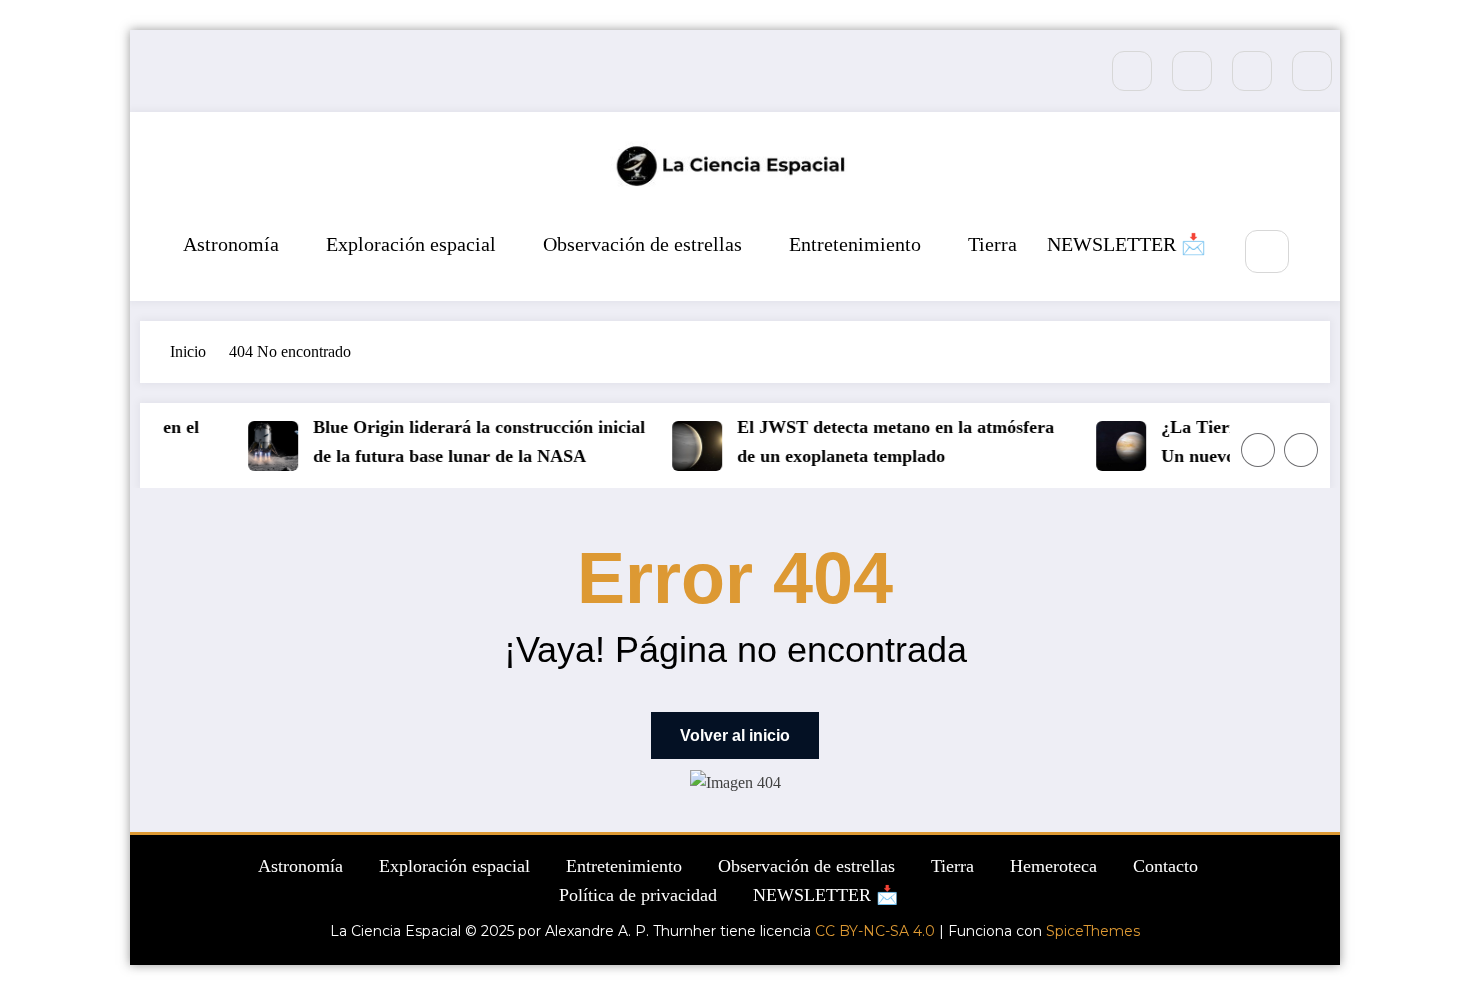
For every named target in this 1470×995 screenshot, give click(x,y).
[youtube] (1312, 71)
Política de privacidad (638, 895)
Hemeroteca (1053, 866)
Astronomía (231, 244)
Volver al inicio (735, 735)
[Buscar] (1266, 251)
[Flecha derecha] (1301, 450)
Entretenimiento (855, 244)
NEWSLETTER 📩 (1126, 244)
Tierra (992, 244)
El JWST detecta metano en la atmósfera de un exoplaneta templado (889, 441)
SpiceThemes (1093, 931)
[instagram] (1252, 71)
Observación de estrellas (642, 244)
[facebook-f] (1132, 71)
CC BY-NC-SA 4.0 (875, 931)
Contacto (1165, 866)
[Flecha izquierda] (1258, 450)
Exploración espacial (411, 244)
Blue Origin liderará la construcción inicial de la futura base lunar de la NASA (473, 441)
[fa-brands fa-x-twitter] (1192, 71)
